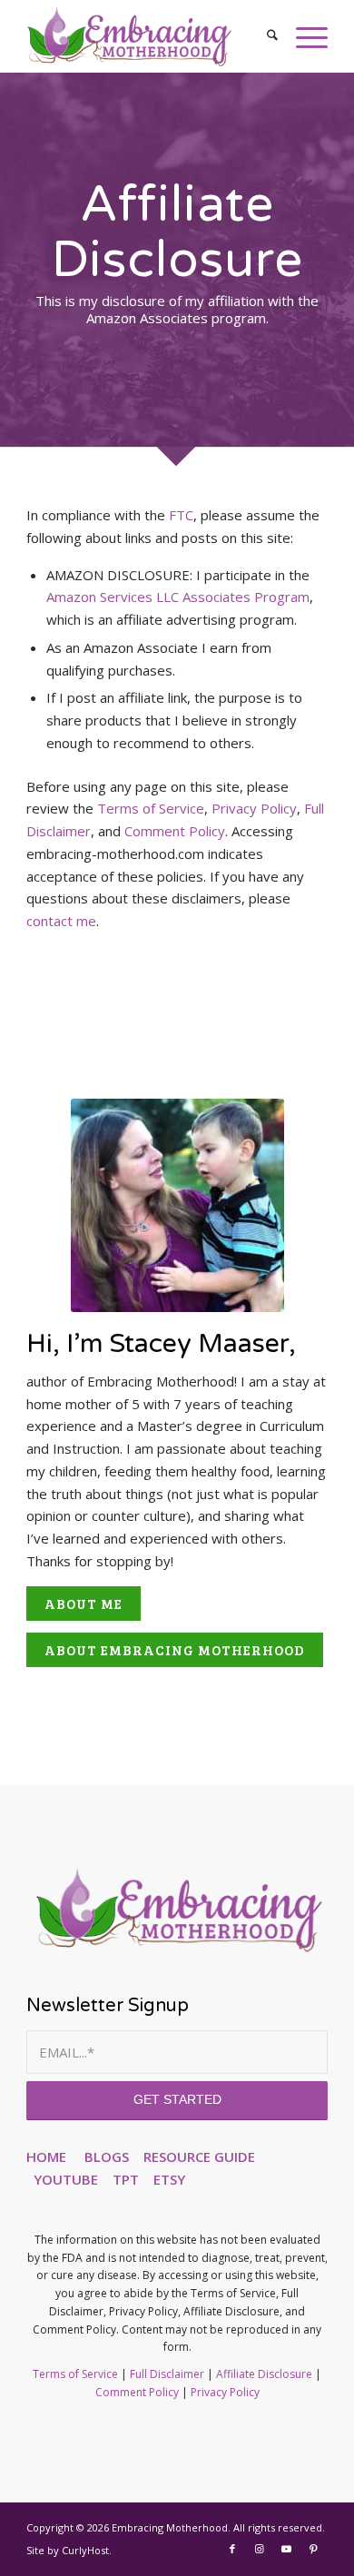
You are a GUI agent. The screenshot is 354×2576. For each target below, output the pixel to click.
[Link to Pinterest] (314, 2549)
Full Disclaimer (167, 2374)
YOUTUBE (66, 2179)
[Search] (263, 36)
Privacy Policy (254, 808)
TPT (126, 2179)
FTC (181, 515)
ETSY (169, 2179)
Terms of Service (151, 808)
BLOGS (107, 2157)
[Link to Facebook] (232, 2549)
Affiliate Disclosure (264, 2374)
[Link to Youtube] (287, 2549)
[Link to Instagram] (260, 2549)
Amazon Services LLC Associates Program (178, 597)
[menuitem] (263, 36)
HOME (46, 2157)
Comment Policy (175, 831)
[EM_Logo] (147, 36)
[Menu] (303, 36)
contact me (61, 921)
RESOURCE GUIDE (199, 2157)
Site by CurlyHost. (69, 2550)
